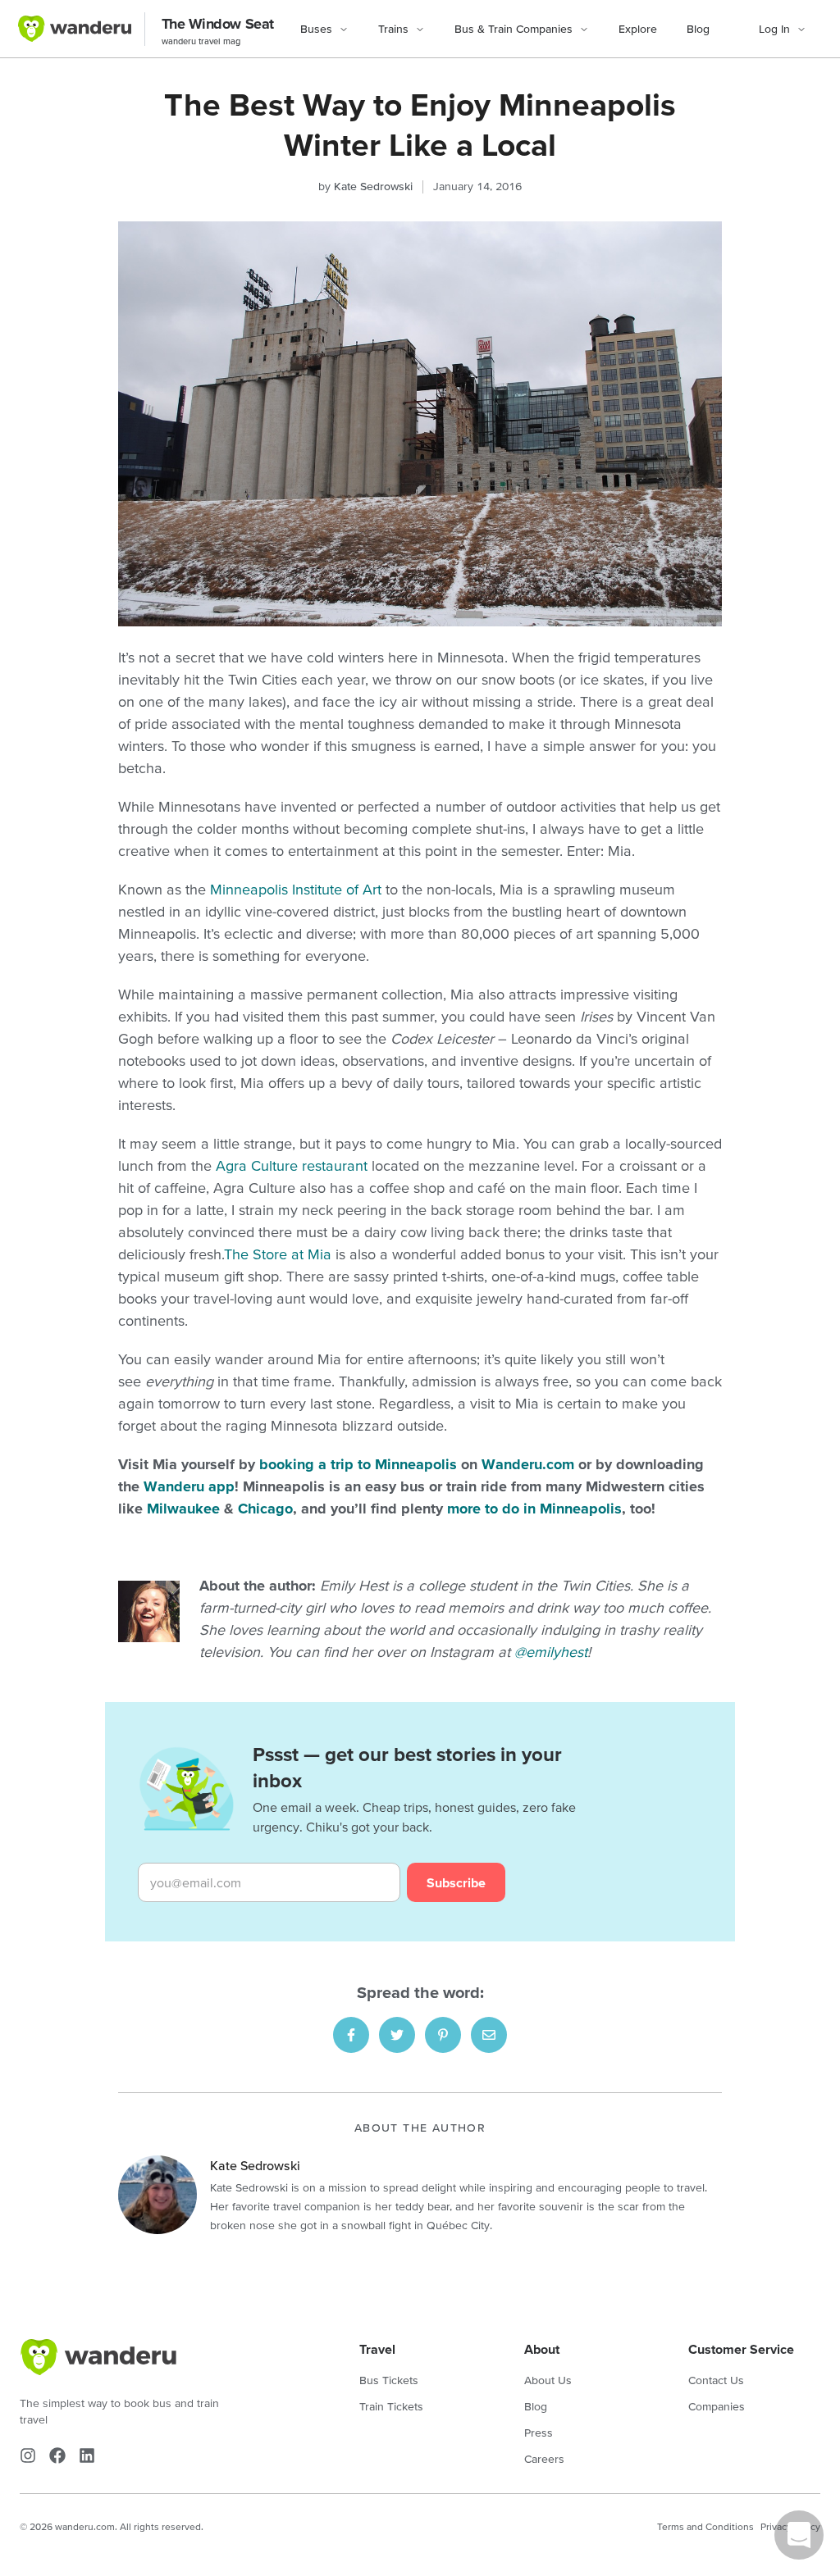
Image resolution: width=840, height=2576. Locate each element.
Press (539, 2433)
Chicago (265, 1508)
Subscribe (456, 1882)
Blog (698, 29)
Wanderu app (189, 1486)
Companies (717, 2406)
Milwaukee (183, 1508)
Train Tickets (391, 2406)
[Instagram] (28, 2455)
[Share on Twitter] (397, 2035)
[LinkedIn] (87, 2455)
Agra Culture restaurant (292, 1165)
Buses (316, 29)
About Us (548, 2380)
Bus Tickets (389, 2380)
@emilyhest (551, 1652)
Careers (544, 2459)
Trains (393, 29)
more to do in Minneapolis (534, 1508)
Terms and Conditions (705, 2526)
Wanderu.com (528, 1464)
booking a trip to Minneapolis (358, 1464)
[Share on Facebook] (351, 2035)
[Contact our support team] (799, 2535)
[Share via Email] (489, 2035)
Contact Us (716, 2380)
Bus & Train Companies (514, 29)
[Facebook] (57, 2455)
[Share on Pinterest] (443, 2035)
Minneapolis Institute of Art (296, 889)
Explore (638, 29)
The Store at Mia (278, 1254)
